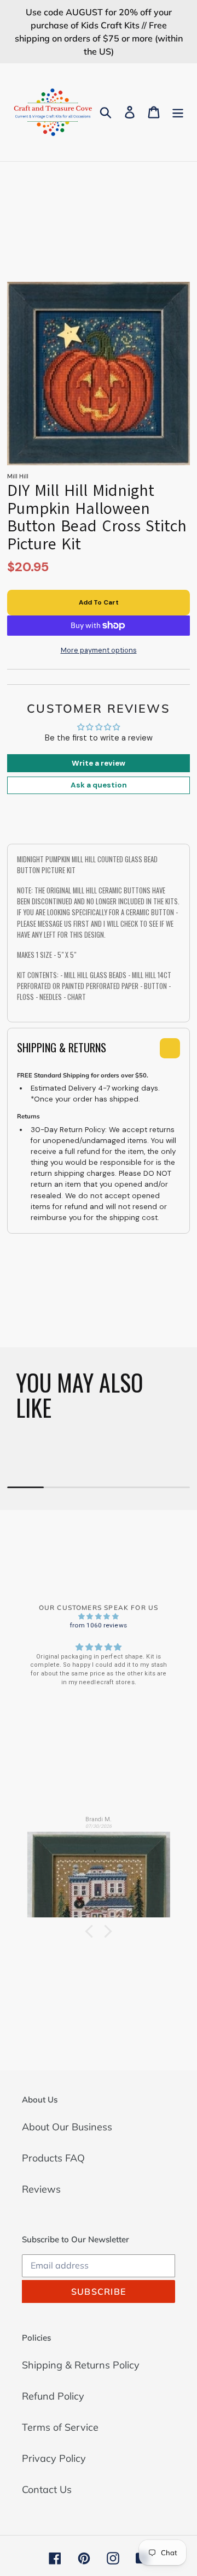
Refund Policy (53, 2396)
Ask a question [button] (99, 785)
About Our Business (67, 2127)
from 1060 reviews (98, 1625)
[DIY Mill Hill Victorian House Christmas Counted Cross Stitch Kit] (99, 1870)
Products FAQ (53, 2158)
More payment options (99, 650)
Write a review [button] (99, 763)
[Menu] (178, 112)
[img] (98, 1616)
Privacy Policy (54, 2458)
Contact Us (47, 2489)
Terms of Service (60, 2427)
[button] (91, 1931)
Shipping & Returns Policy (81, 2365)
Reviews (41, 2189)
